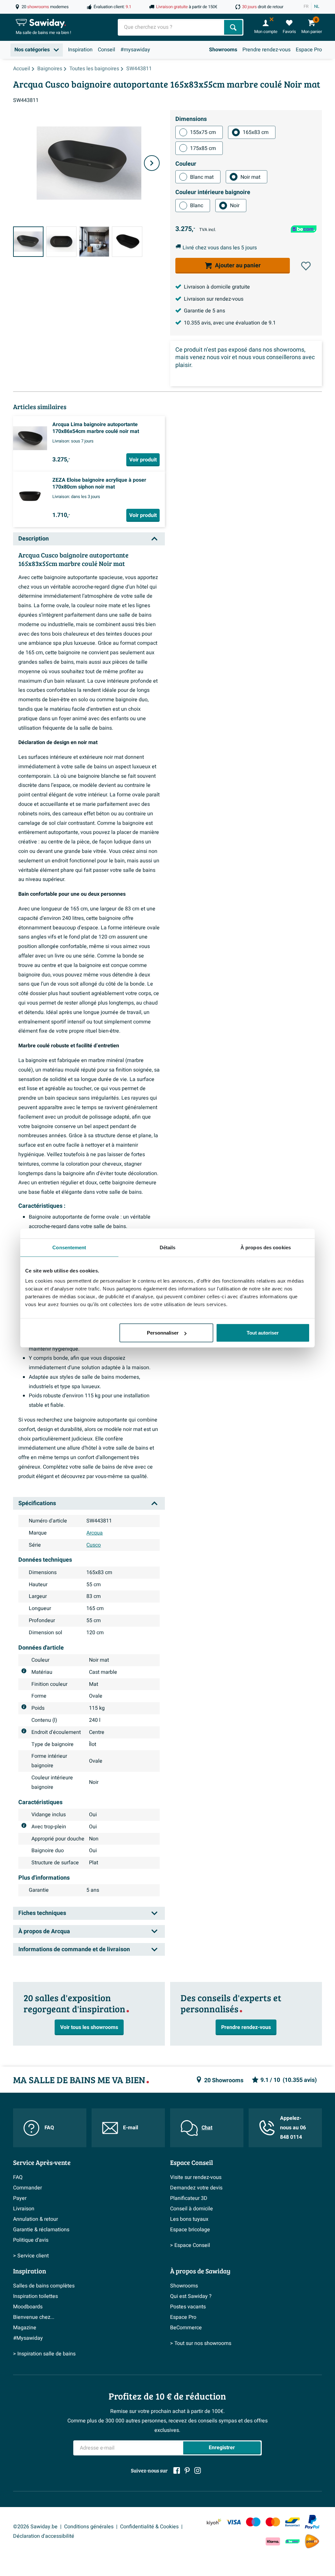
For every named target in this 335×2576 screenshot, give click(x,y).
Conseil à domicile (192, 2209)
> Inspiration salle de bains (44, 2354)
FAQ (49, 2128)
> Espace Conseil (190, 2245)
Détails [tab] (168, 1247)
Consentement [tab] (69, 1247)
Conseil (106, 50)
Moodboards (28, 2307)
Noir (235, 206)
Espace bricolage (190, 2230)
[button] (306, 266)
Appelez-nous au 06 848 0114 (293, 2128)
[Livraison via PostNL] (312, 2541)
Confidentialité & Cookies (149, 2527)
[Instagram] (198, 2470)
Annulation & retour (35, 2219)
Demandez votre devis (196, 2188)
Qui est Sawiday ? (191, 2296)
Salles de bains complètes (44, 2286)
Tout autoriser (263, 1333)
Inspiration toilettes (35, 2296)
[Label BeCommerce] (292, 2542)
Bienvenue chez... (34, 2317)
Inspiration (80, 50)
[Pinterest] (187, 2470)
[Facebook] (177, 2470)
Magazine (25, 2328)
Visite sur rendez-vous (196, 2177)
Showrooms (223, 50)
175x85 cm (203, 148)
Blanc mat (202, 177)
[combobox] (172, 27)
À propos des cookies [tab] (266, 1247)
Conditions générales (89, 2527)
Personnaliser (163, 1333)
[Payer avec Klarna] (273, 2542)
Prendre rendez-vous (266, 50)
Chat (207, 2128)
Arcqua (95, 1533)
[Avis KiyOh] (214, 2522)
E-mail (131, 2128)
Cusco (94, 1545)
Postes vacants (188, 2307)
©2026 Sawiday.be (35, 2527)
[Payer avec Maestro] (253, 2522)
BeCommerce (186, 2328)
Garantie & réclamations (41, 2230)
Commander (27, 2188)
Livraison (24, 2209)
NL (317, 7)
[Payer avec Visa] (234, 2522)
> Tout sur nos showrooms (201, 2343)
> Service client (31, 2256)
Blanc (197, 206)
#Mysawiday (28, 2338)
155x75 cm (203, 132)
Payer (20, 2198)
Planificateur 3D (189, 2198)
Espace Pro (309, 50)
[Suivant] (152, 163)
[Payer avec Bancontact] (292, 2522)
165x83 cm (256, 132)
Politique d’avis (31, 2240)
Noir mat (250, 177)
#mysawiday (135, 50)
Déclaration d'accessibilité (44, 2536)
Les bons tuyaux (189, 2219)
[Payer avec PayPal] (312, 2522)
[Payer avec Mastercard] (273, 2522)
